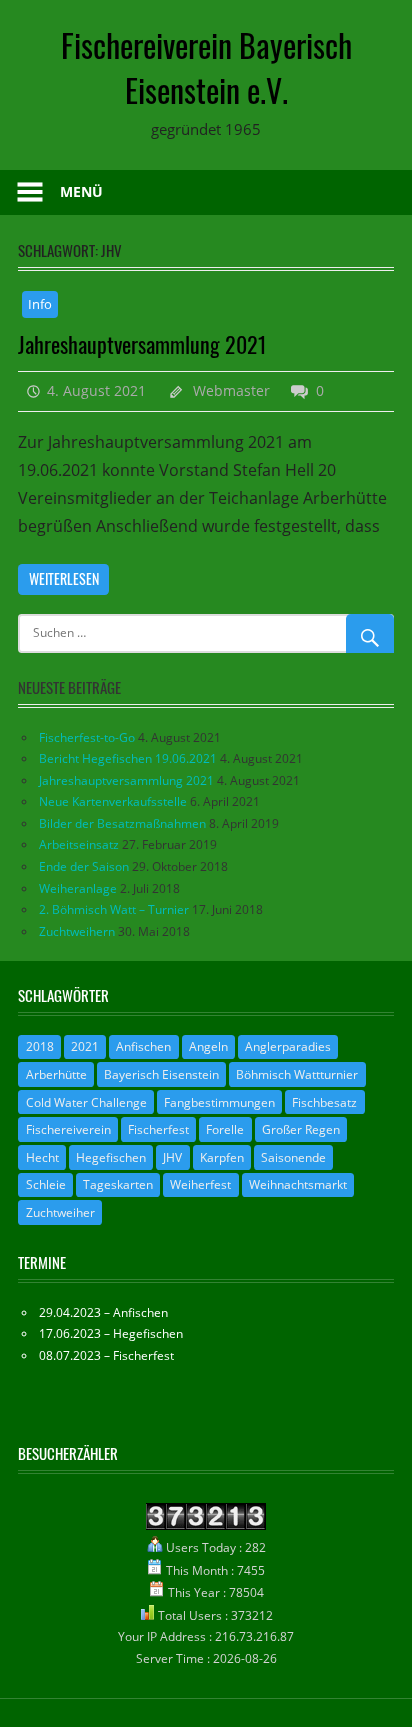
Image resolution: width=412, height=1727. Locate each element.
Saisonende (293, 1157)
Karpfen (222, 1157)
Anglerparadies (288, 1046)
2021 (85, 1046)
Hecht (42, 1157)
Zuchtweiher (60, 1212)
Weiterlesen (64, 578)
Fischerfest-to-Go (87, 737)
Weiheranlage (78, 888)
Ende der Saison (84, 866)
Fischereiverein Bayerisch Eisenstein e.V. (206, 67)
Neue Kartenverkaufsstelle (113, 801)
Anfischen (143, 1046)
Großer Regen (301, 1129)
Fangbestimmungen (219, 1102)
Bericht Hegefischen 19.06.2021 (128, 758)
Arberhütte (56, 1074)
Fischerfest (158, 1129)
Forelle (225, 1129)
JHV (172, 1157)
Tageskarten (118, 1184)
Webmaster (231, 390)
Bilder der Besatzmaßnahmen (122, 823)
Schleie (46, 1184)
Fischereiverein (68, 1129)
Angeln (208, 1046)
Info (40, 304)
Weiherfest (200, 1184)
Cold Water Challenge (86, 1102)
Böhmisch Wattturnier (297, 1074)
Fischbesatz (324, 1102)
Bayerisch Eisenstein (161, 1074)
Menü (81, 191)
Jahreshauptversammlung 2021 (142, 344)
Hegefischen (111, 1157)
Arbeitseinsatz (79, 844)
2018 (40, 1046)
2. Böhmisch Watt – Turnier (114, 909)
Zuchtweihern (77, 931)
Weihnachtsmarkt (298, 1184)
